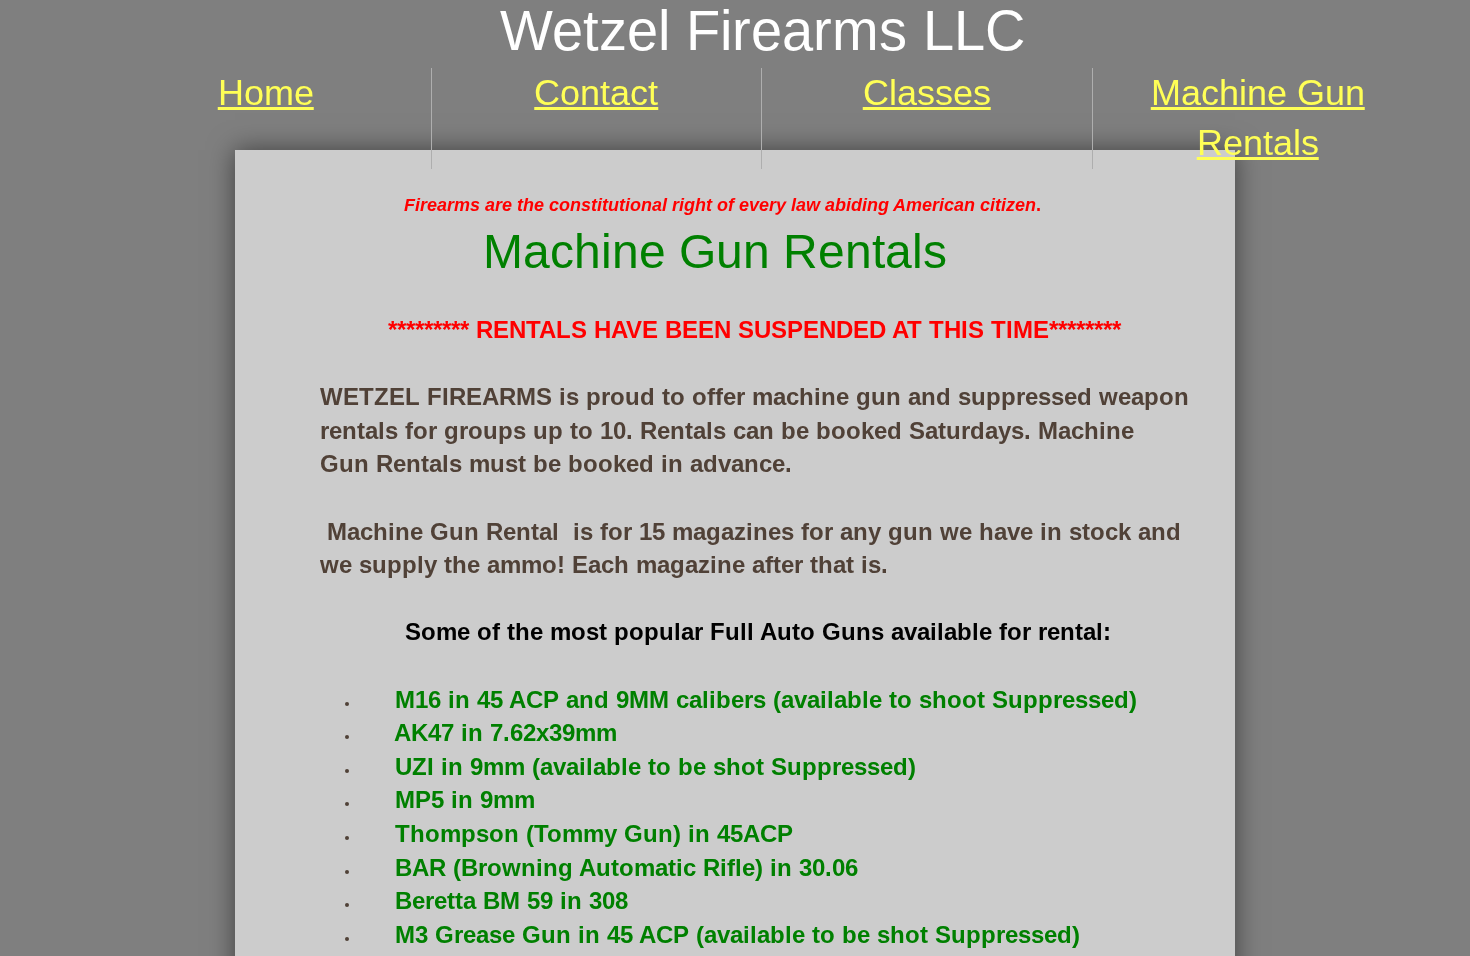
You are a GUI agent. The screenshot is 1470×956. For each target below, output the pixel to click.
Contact (596, 92)
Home (266, 92)
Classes (927, 92)
